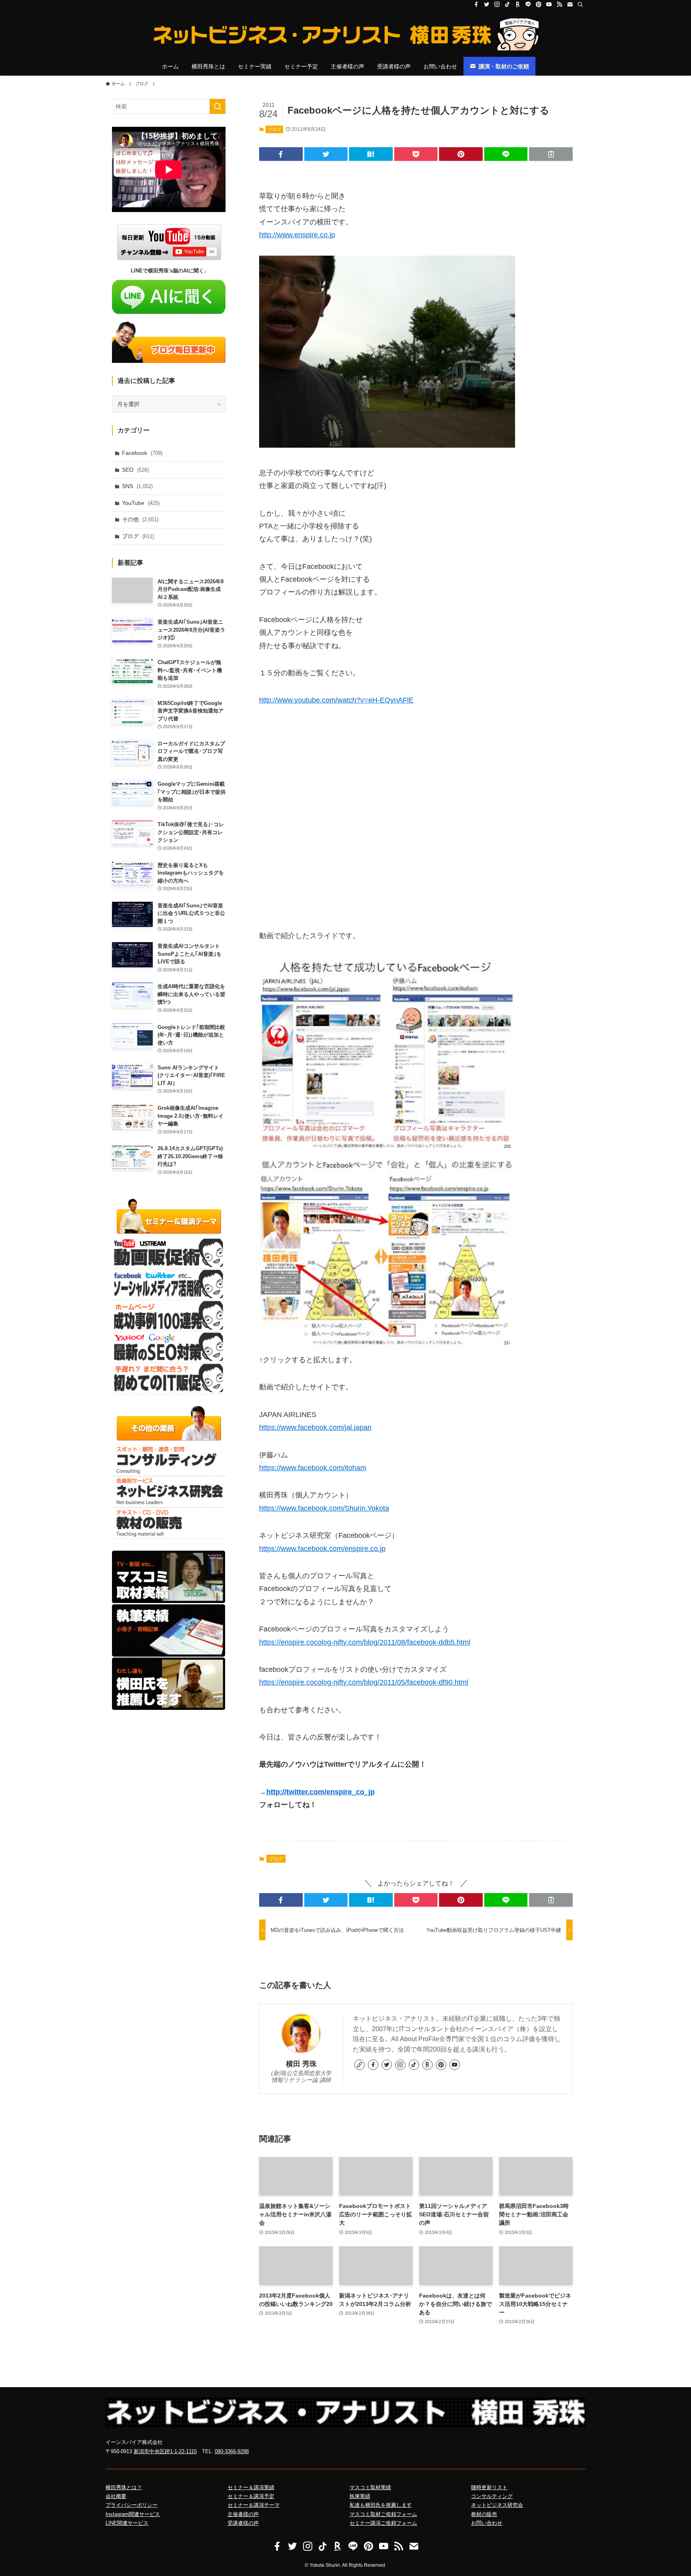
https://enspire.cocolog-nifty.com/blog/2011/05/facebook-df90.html (364, 1682)
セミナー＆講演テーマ (254, 2505)
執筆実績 (360, 2496)
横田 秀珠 (301, 2064)
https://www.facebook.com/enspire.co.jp (322, 1549)
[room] (518, 4)
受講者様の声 (243, 2523)
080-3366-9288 (232, 2451)
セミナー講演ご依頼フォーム (383, 2523)
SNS (137, 486)
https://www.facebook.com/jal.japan (315, 1427)
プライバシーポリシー (132, 2505)
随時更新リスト (489, 2487)
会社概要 (116, 2496)
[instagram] (497, 4)
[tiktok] (507, 4)
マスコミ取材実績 (370, 2487)
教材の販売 (484, 2514)
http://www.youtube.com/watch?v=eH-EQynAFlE (336, 700)
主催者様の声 (243, 2514)
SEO (135, 470)
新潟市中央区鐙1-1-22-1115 (165, 2451)
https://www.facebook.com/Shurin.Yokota (324, 1508)
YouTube (141, 503)
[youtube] (549, 4)
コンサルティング (492, 2496)
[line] (528, 4)
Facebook (142, 453)
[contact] (570, 4)
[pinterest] (539, 4)
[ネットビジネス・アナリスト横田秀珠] (345, 34)
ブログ (275, 129)
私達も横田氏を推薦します (381, 2505)
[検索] (580, 4)
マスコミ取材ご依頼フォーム (383, 2514)
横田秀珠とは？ (124, 2487)
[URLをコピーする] (551, 154)
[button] (281, 154)
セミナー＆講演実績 (251, 2487)
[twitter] (487, 4)
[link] (359, 2065)
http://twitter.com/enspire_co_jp (321, 1792)
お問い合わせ (487, 2523)
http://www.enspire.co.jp (297, 235)
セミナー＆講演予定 (251, 2496)
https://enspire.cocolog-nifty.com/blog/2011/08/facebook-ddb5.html (365, 1642)
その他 (140, 519)
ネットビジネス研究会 (497, 2505)
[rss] (559, 4)
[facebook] (476, 4)
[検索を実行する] (218, 106)
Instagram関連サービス (133, 2514)
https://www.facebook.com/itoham (313, 1468)
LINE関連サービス (127, 2523)
